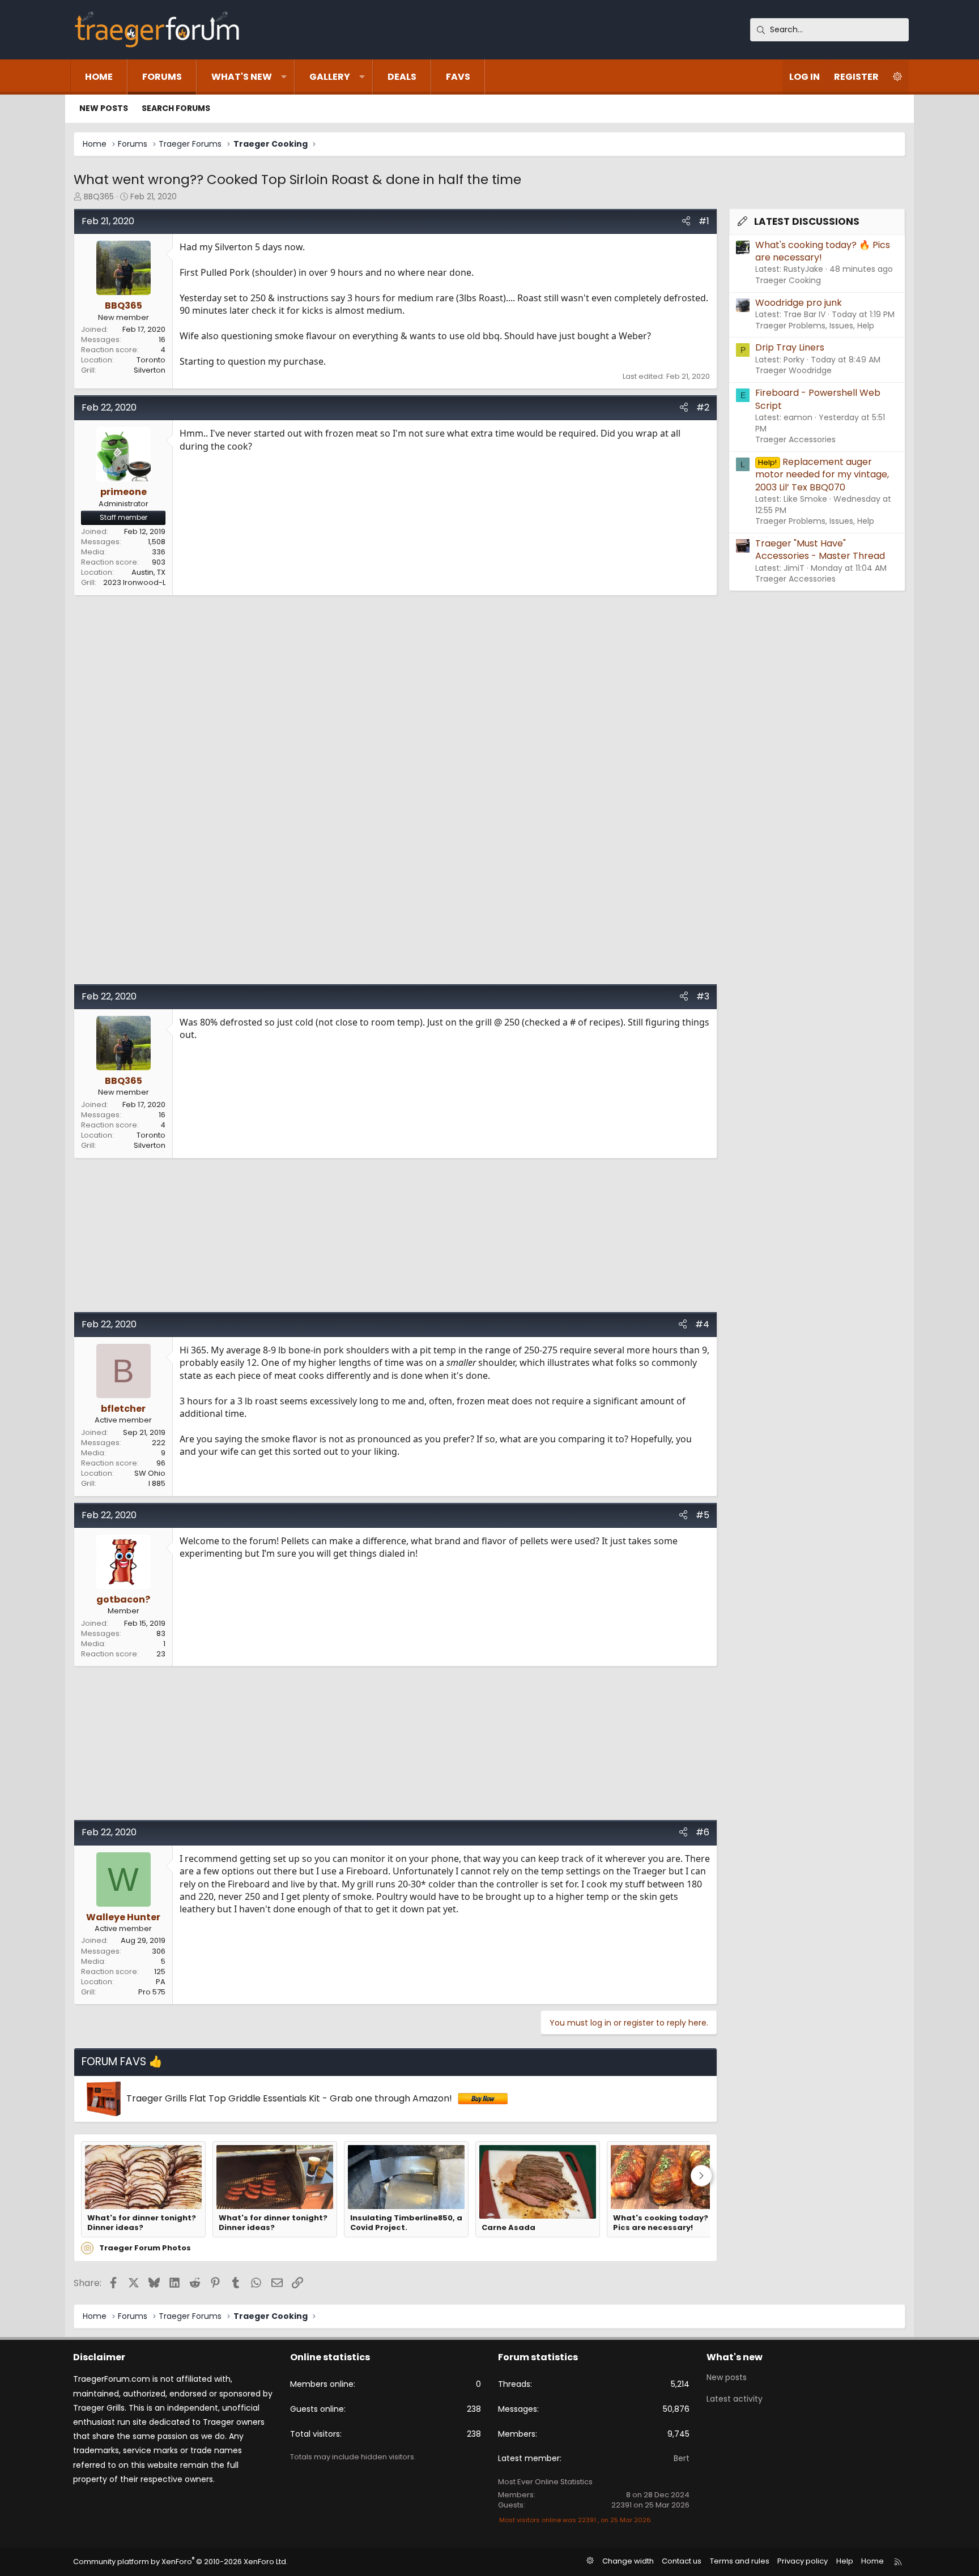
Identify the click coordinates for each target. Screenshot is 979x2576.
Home (99, 77)
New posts (104, 108)
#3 (703, 996)
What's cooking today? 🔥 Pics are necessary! (666, 2223)
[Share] (686, 221)
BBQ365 (99, 196)
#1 (704, 221)
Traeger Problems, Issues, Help (815, 326)
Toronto (151, 360)
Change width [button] (628, 2561)
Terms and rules (740, 2561)
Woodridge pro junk (799, 303)
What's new (242, 77)
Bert (682, 2458)
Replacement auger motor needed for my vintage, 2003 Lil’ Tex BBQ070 (822, 475)
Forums (162, 77)
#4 (702, 1324)
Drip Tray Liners (790, 347)
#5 (703, 1515)
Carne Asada (508, 2228)
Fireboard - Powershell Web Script (818, 399)
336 (159, 552)
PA (161, 1982)
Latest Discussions (807, 221)
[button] (284, 77)
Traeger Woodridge (793, 370)
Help (845, 2561)
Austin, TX (148, 572)
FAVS (458, 77)
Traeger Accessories (795, 439)
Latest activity (735, 2399)
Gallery (330, 77)
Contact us (682, 2561)
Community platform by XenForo (180, 2562)
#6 (703, 1832)
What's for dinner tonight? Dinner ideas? (142, 2223)
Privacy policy (803, 2561)
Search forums (176, 108)
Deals (402, 77)
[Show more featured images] (701, 2176)
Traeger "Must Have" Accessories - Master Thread (820, 550)
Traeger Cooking (788, 280)
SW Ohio (150, 1473)
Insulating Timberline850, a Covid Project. (406, 2223)
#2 (703, 407)
